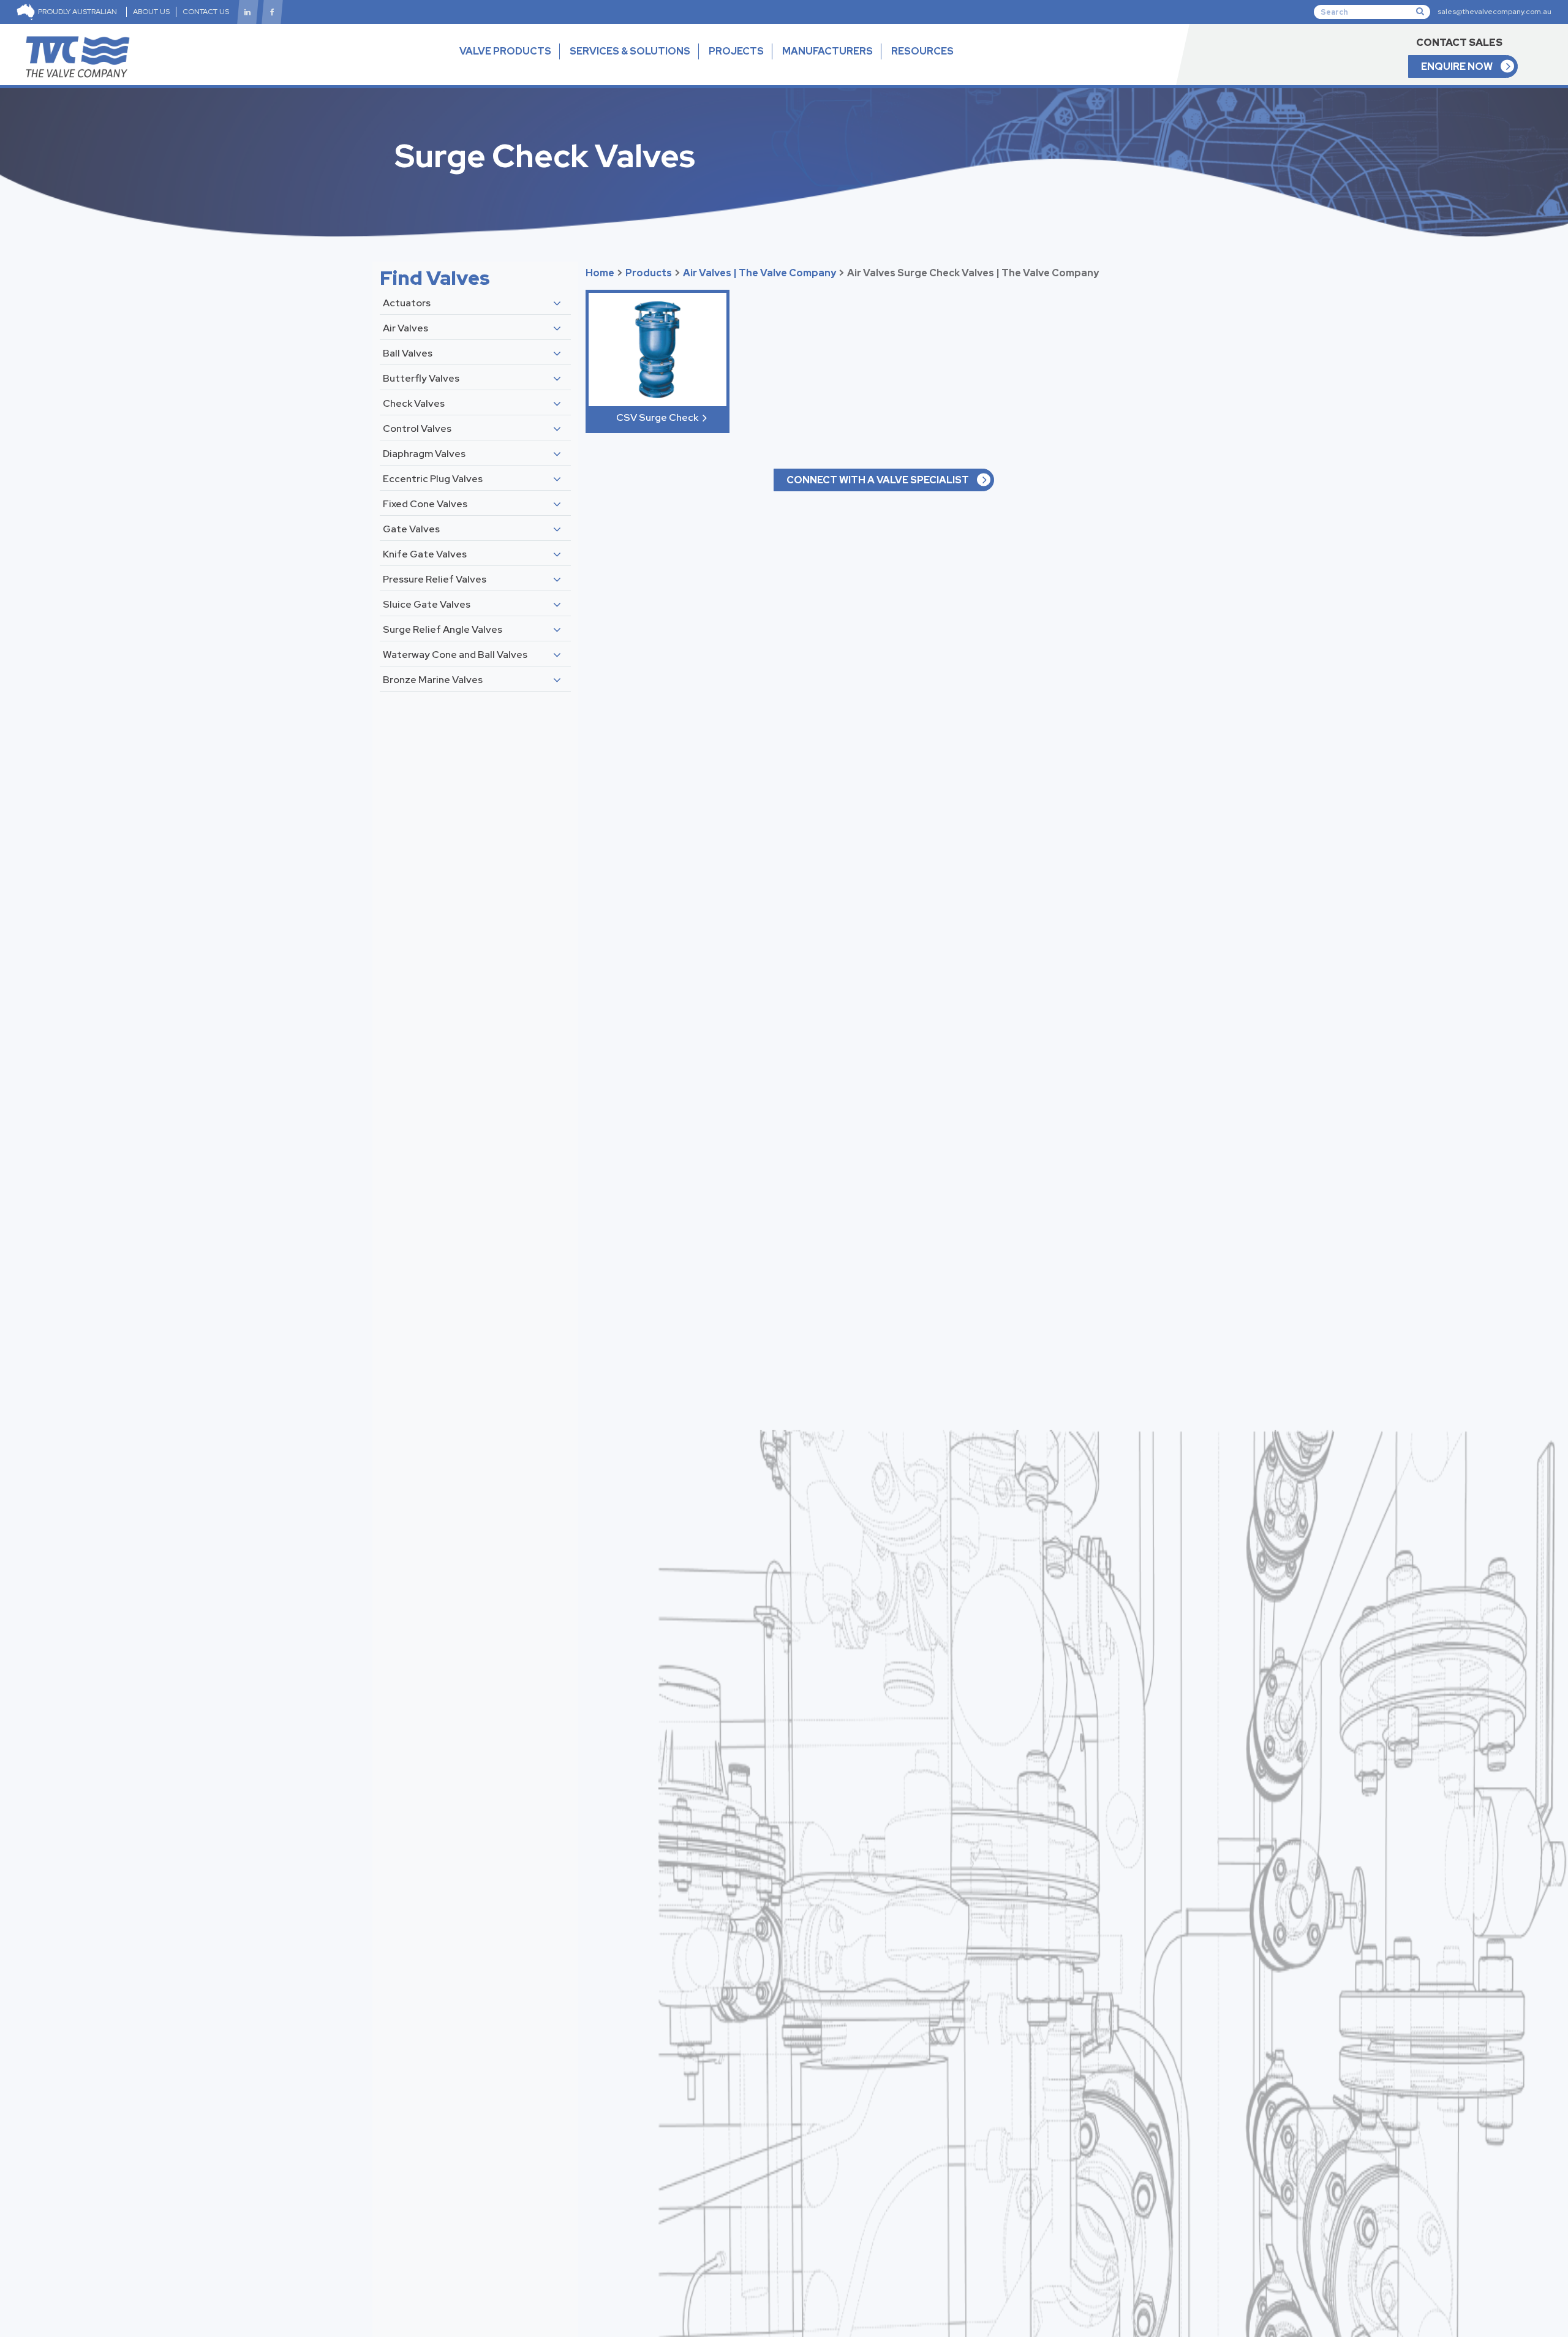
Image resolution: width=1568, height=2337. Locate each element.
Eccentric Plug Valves (433, 479)
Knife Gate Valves (425, 554)
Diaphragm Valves (424, 454)
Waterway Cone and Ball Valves (455, 655)
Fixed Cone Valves (425, 504)
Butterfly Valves (421, 378)
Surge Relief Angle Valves (443, 629)
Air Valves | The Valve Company (759, 273)
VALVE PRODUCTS (505, 51)
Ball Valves (408, 353)
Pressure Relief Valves (435, 579)
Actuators (407, 303)
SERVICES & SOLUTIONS (630, 51)
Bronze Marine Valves (433, 680)
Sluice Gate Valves (427, 604)
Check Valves (414, 403)
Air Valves (405, 328)
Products (649, 273)
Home (600, 273)
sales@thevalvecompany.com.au (1494, 12)
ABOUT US (151, 12)
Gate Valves (411, 529)
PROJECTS (736, 51)
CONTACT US (206, 12)
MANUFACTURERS (827, 51)
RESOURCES (922, 51)
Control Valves (417, 429)
